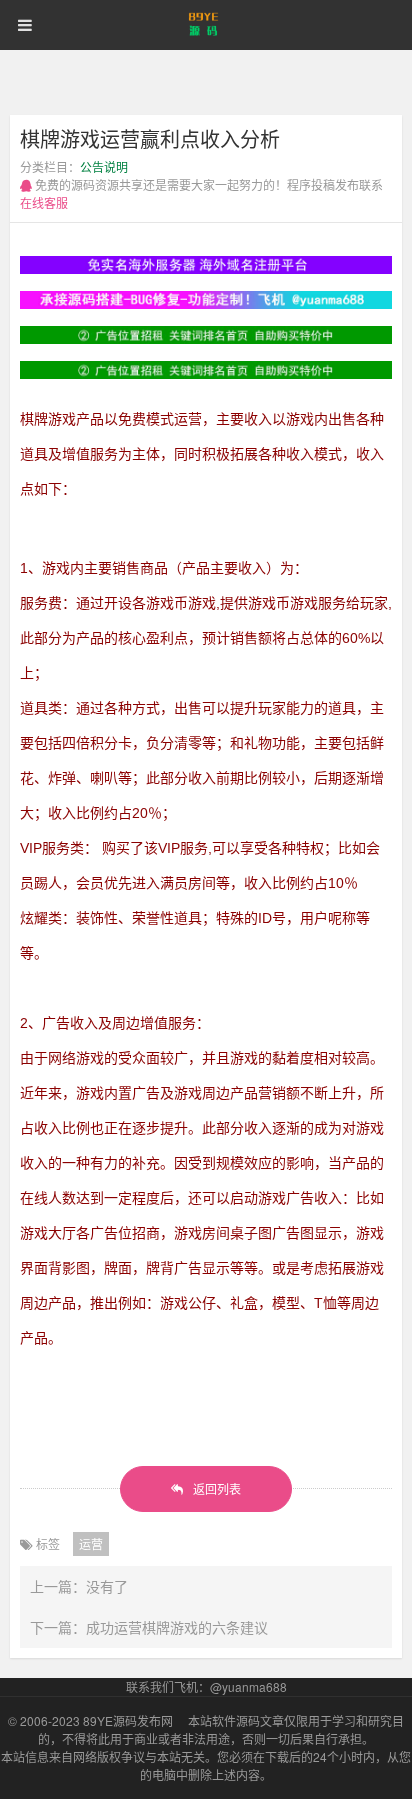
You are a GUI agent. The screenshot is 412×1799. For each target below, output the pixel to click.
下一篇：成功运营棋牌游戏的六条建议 (149, 1627)
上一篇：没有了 (79, 1586)
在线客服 (44, 202)
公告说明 (104, 166)
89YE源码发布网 (128, 1720)
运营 (91, 1543)
